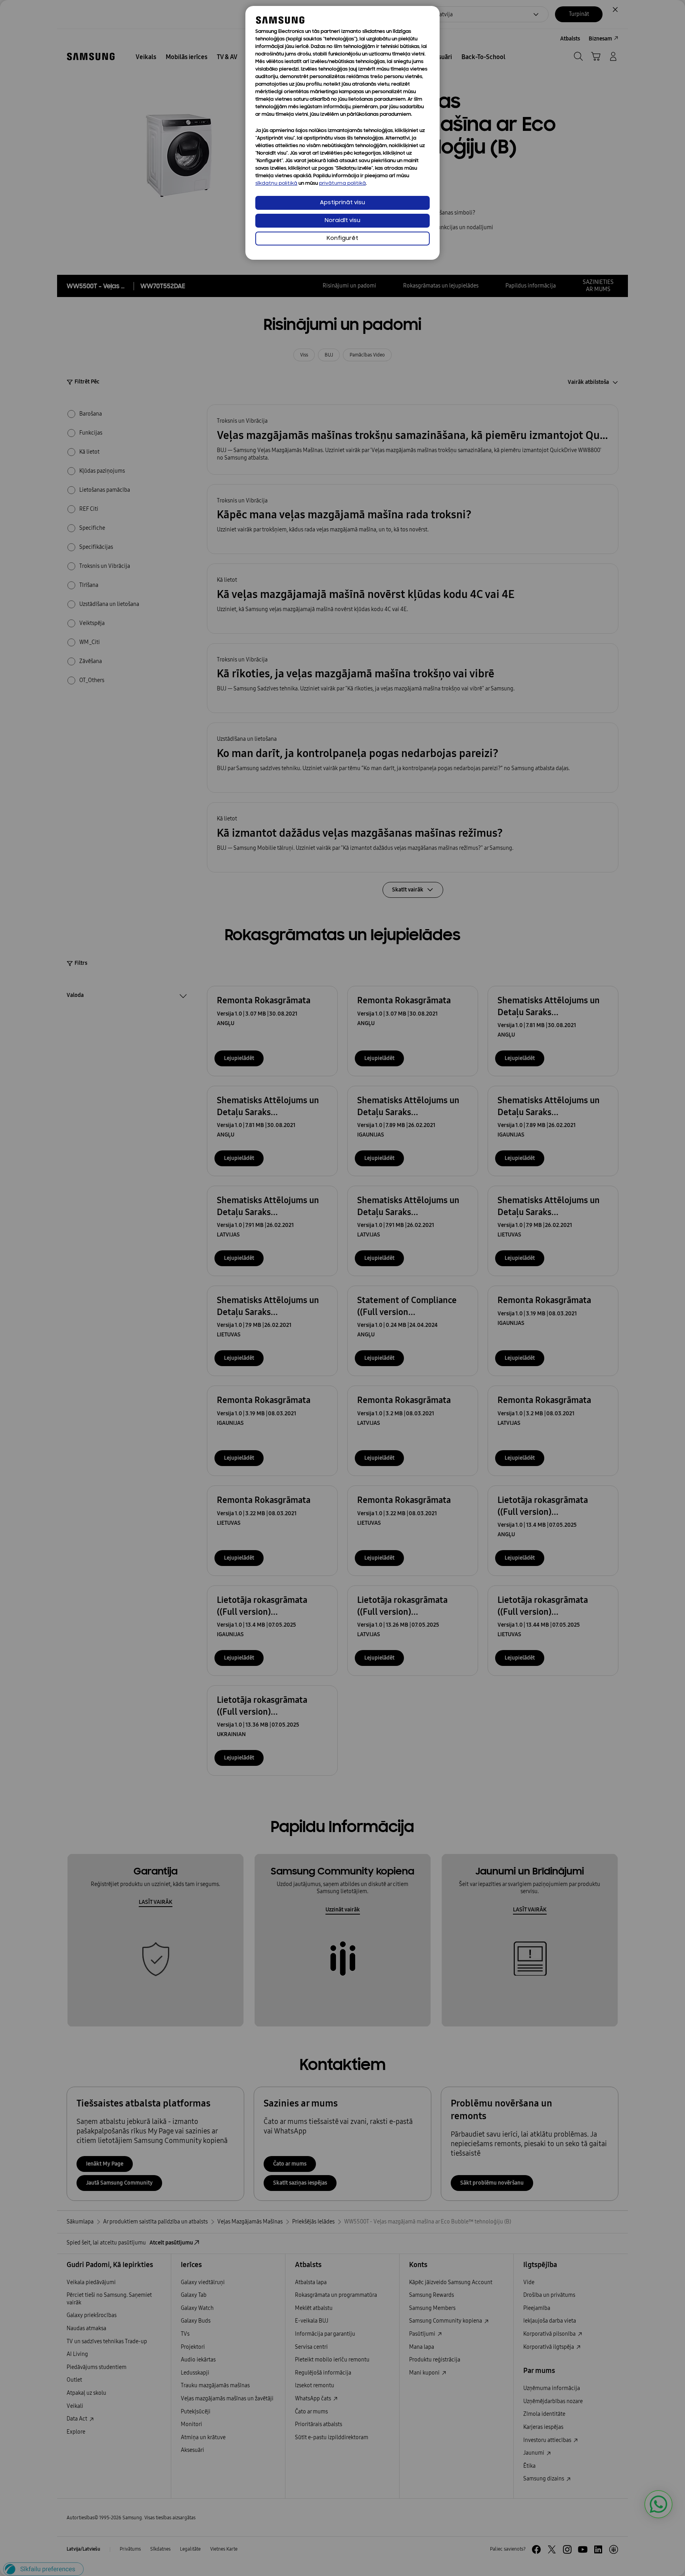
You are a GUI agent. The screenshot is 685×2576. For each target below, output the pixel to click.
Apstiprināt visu (342, 203)
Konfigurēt (342, 239)
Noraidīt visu (342, 221)
